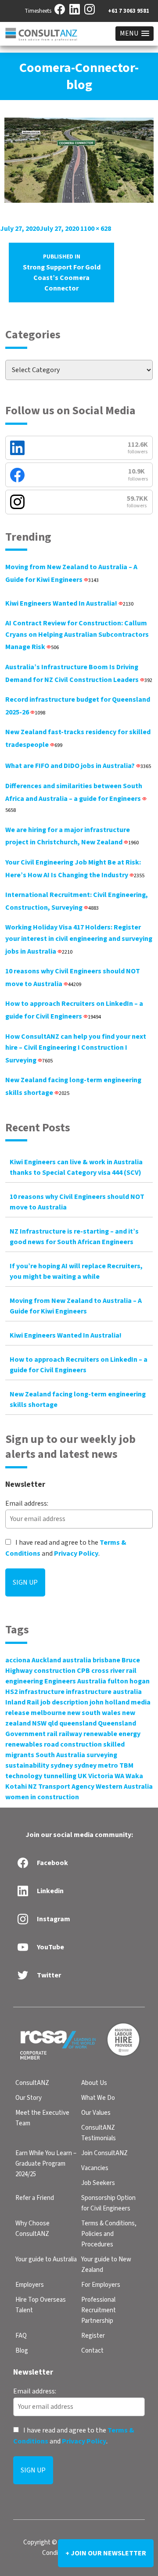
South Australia (60, 1755)
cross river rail (114, 1671)
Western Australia (124, 1787)
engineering (24, 1681)
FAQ (21, 2336)
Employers (30, 2285)
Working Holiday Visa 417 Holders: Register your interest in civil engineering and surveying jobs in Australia (79, 939)
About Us (94, 2083)
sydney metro (96, 1765)
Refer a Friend (35, 2198)
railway (70, 1734)
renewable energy (112, 1734)
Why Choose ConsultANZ (32, 2229)
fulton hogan (129, 1681)
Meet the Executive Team (42, 2118)
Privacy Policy (76, 1553)
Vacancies (95, 2168)
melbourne (48, 1713)
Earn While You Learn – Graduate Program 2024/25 (46, 2164)
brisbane (106, 1660)
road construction (73, 1744)
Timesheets (38, 11)
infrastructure (42, 1692)
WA (119, 1776)
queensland (78, 1723)
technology (24, 1776)
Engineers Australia (75, 1681)
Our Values (96, 2113)
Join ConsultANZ (104, 2153)
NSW (39, 1723)
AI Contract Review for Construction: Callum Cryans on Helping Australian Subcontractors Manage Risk (77, 635)
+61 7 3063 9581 (129, 11)
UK (82, 1776)
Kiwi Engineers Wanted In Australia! (69, 603)
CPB (83, 1671)
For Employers (101, 2285)
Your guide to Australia (46, 2259)
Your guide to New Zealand (106, 2265)
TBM (126, 1765)
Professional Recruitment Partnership (99, 2310)
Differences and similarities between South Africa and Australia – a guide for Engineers (74, 798)
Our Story (29, 2098)
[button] (135, 34)
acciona (18, 1660)
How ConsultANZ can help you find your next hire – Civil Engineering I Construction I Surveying (76, 1048)
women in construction (42, 1797)
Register (93, 2336)
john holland (110, 1702)
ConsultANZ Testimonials (99, 2133)
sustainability (27, 1765)
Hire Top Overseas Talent (41, 2305)
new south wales (94, 1713)
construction (55, 1671)
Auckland (46, 1660)
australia (77, 1660)
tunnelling (60, 1776)
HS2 (11, 1692)
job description (64, 1702)
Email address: (27, 1503)
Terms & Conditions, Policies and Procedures (109, 2234)
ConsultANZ (32, 2083)
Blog (22, 2351)
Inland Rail (22, 1702)
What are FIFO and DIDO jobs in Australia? (78, 766)
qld (53, 1723)
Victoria (101, 1776)
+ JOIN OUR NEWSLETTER (106, 2553)
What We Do (98, 2098)
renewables (24, 1744)
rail (52, 1734)
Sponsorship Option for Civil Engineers (108, 2203)
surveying (102, 1755)
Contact (92, 2351)
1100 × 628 (96, 229)
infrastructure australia (104, 1692)
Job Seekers (98, 2183)
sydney (62, 1765)
